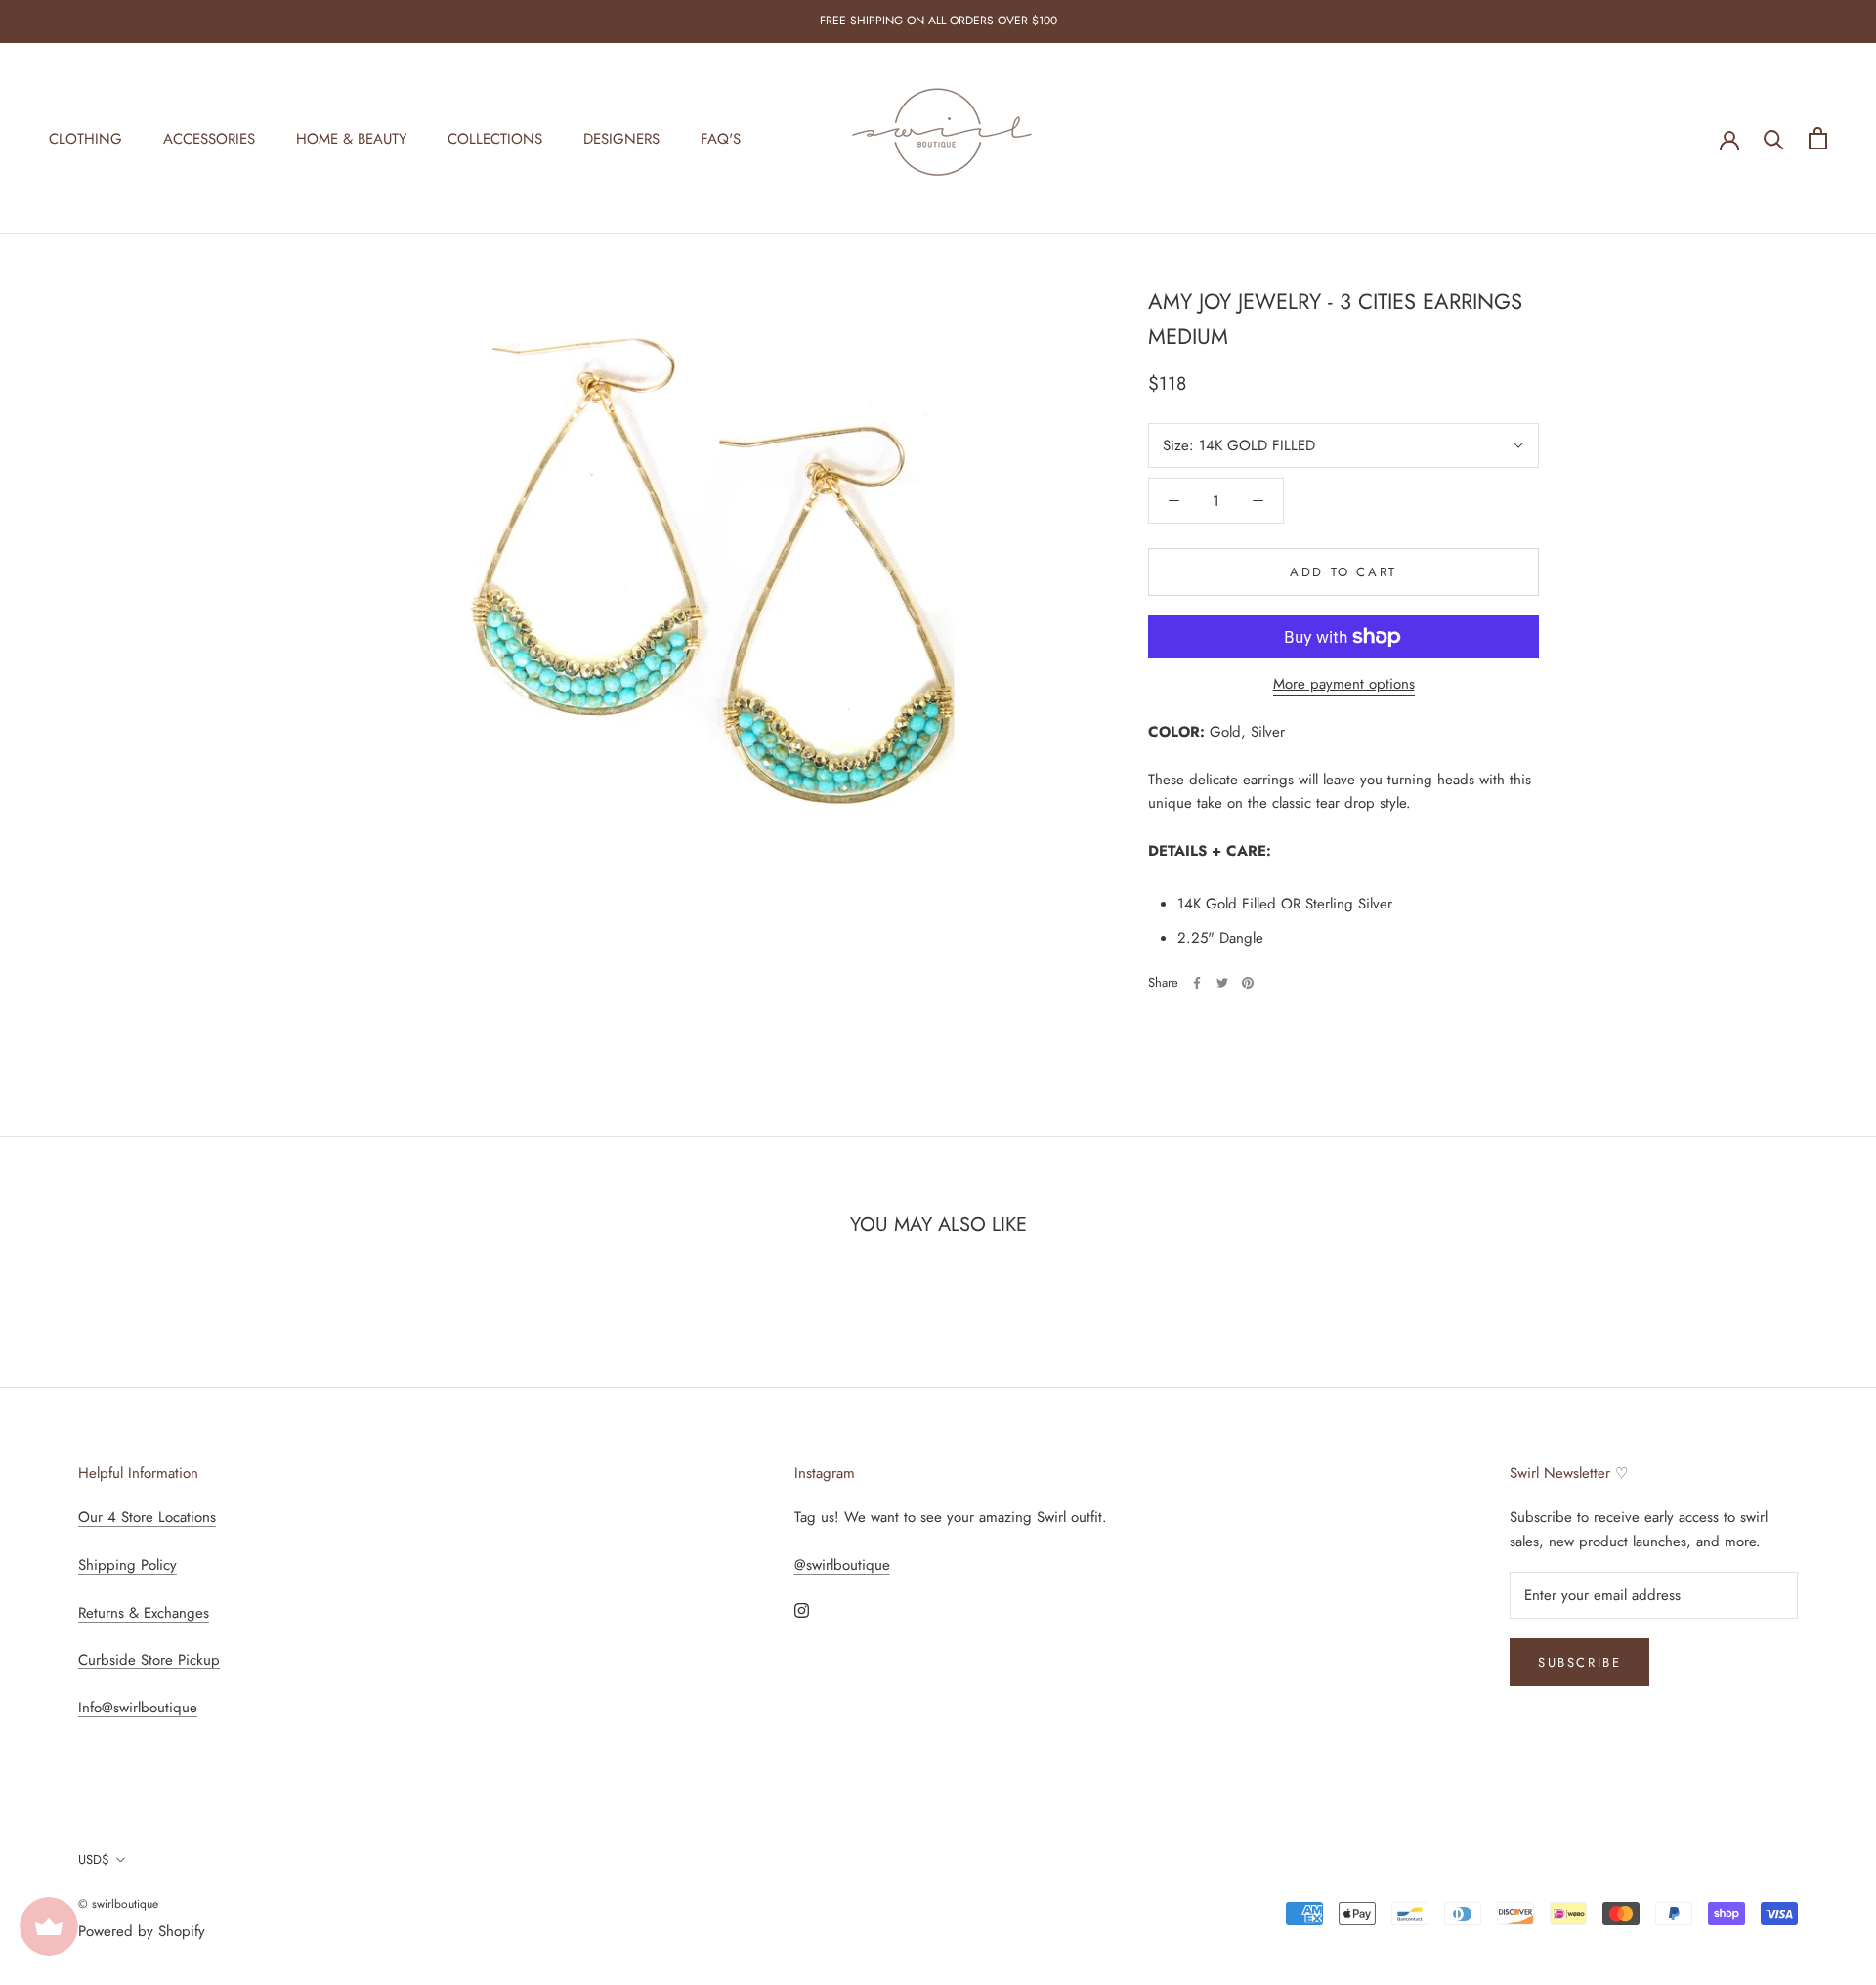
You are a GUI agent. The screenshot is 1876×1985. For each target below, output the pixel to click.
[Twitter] (1222, 983)
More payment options (1344, 684)
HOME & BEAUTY (351, 138)
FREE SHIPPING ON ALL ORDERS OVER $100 (938, 21)
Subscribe (1579, 1662)
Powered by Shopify (142, 1931)
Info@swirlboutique (138, 1708)
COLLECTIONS (495, 138)
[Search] (1774, 138)
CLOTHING (85, 138)
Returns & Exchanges (144, 1613)
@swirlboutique (842, 1565)
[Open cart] (1818, 138)
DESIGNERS (621, 138)
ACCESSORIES (209, 138)
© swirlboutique (118, 1904)
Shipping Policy (128, 1565)
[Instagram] (802, 1609)
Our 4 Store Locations (147, 1517)
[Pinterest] (1248, 983)
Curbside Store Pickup (149, 1660)
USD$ (94, 1859)
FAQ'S (721, 138)
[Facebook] (1197, 983)
